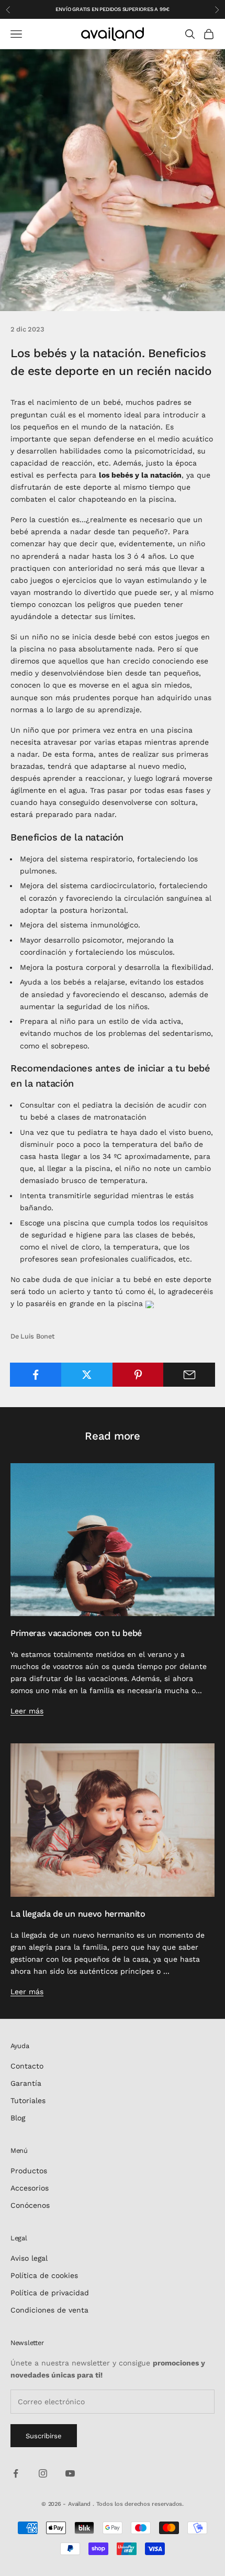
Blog (18, 2118)
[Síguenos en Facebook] (16, 2473)
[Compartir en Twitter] (87, 1375)
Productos (29, 2171)
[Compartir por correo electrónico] (189, 1375)
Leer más (27, 1711)
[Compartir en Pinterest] (138, 1375)
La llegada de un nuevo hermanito (78, 1914)
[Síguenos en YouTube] (70, 2473)
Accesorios (30, 2188)
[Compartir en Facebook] (36, 1375)
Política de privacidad (50, 2293)
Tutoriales (28, 2100)
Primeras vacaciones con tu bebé (76, 1633)
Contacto (27, 2066)
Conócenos (30, 2205)
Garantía (26, 2083)
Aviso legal (29, 2258)
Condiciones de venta (49, 2310)
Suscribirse (44, 2436)
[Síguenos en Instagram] (43, 2473)
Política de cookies (44, 2275)
